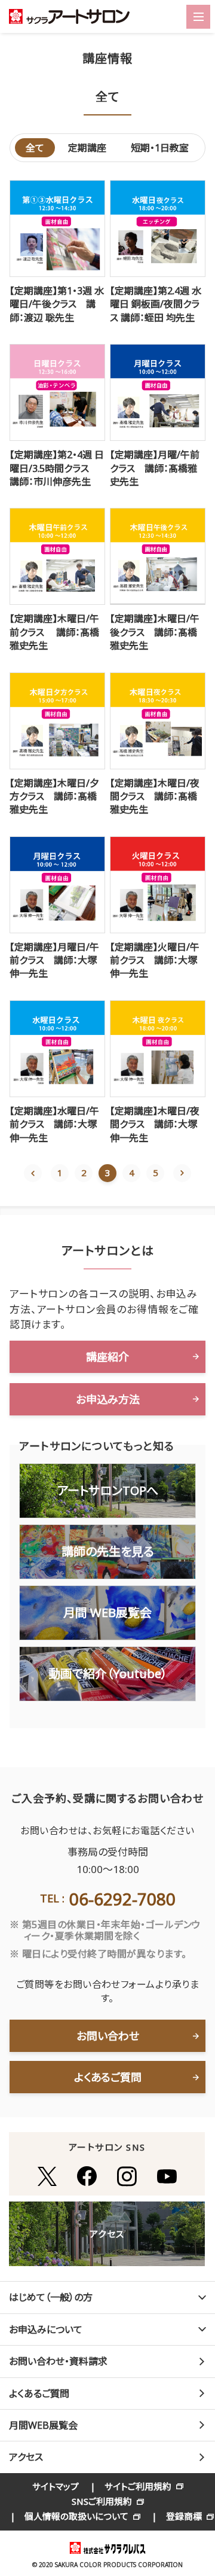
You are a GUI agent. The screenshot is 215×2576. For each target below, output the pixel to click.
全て (35, 148)
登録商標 (184, 2516)
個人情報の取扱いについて (76, 2516)
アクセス (26, 2457)
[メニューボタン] (198, 17)
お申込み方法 (108, 1399)
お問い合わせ (108, 2036)
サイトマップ (56, 2486)
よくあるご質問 (108, 2077)
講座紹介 (107, 1357)
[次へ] (182, 1173)
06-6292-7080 (122, 1899)
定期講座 (87, 148)
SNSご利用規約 (102, 2501)
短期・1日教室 (160, 148)
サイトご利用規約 (138, 2486)
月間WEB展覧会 (43, 2425)
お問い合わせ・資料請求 (58, 2361)
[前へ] (33, 1173)
